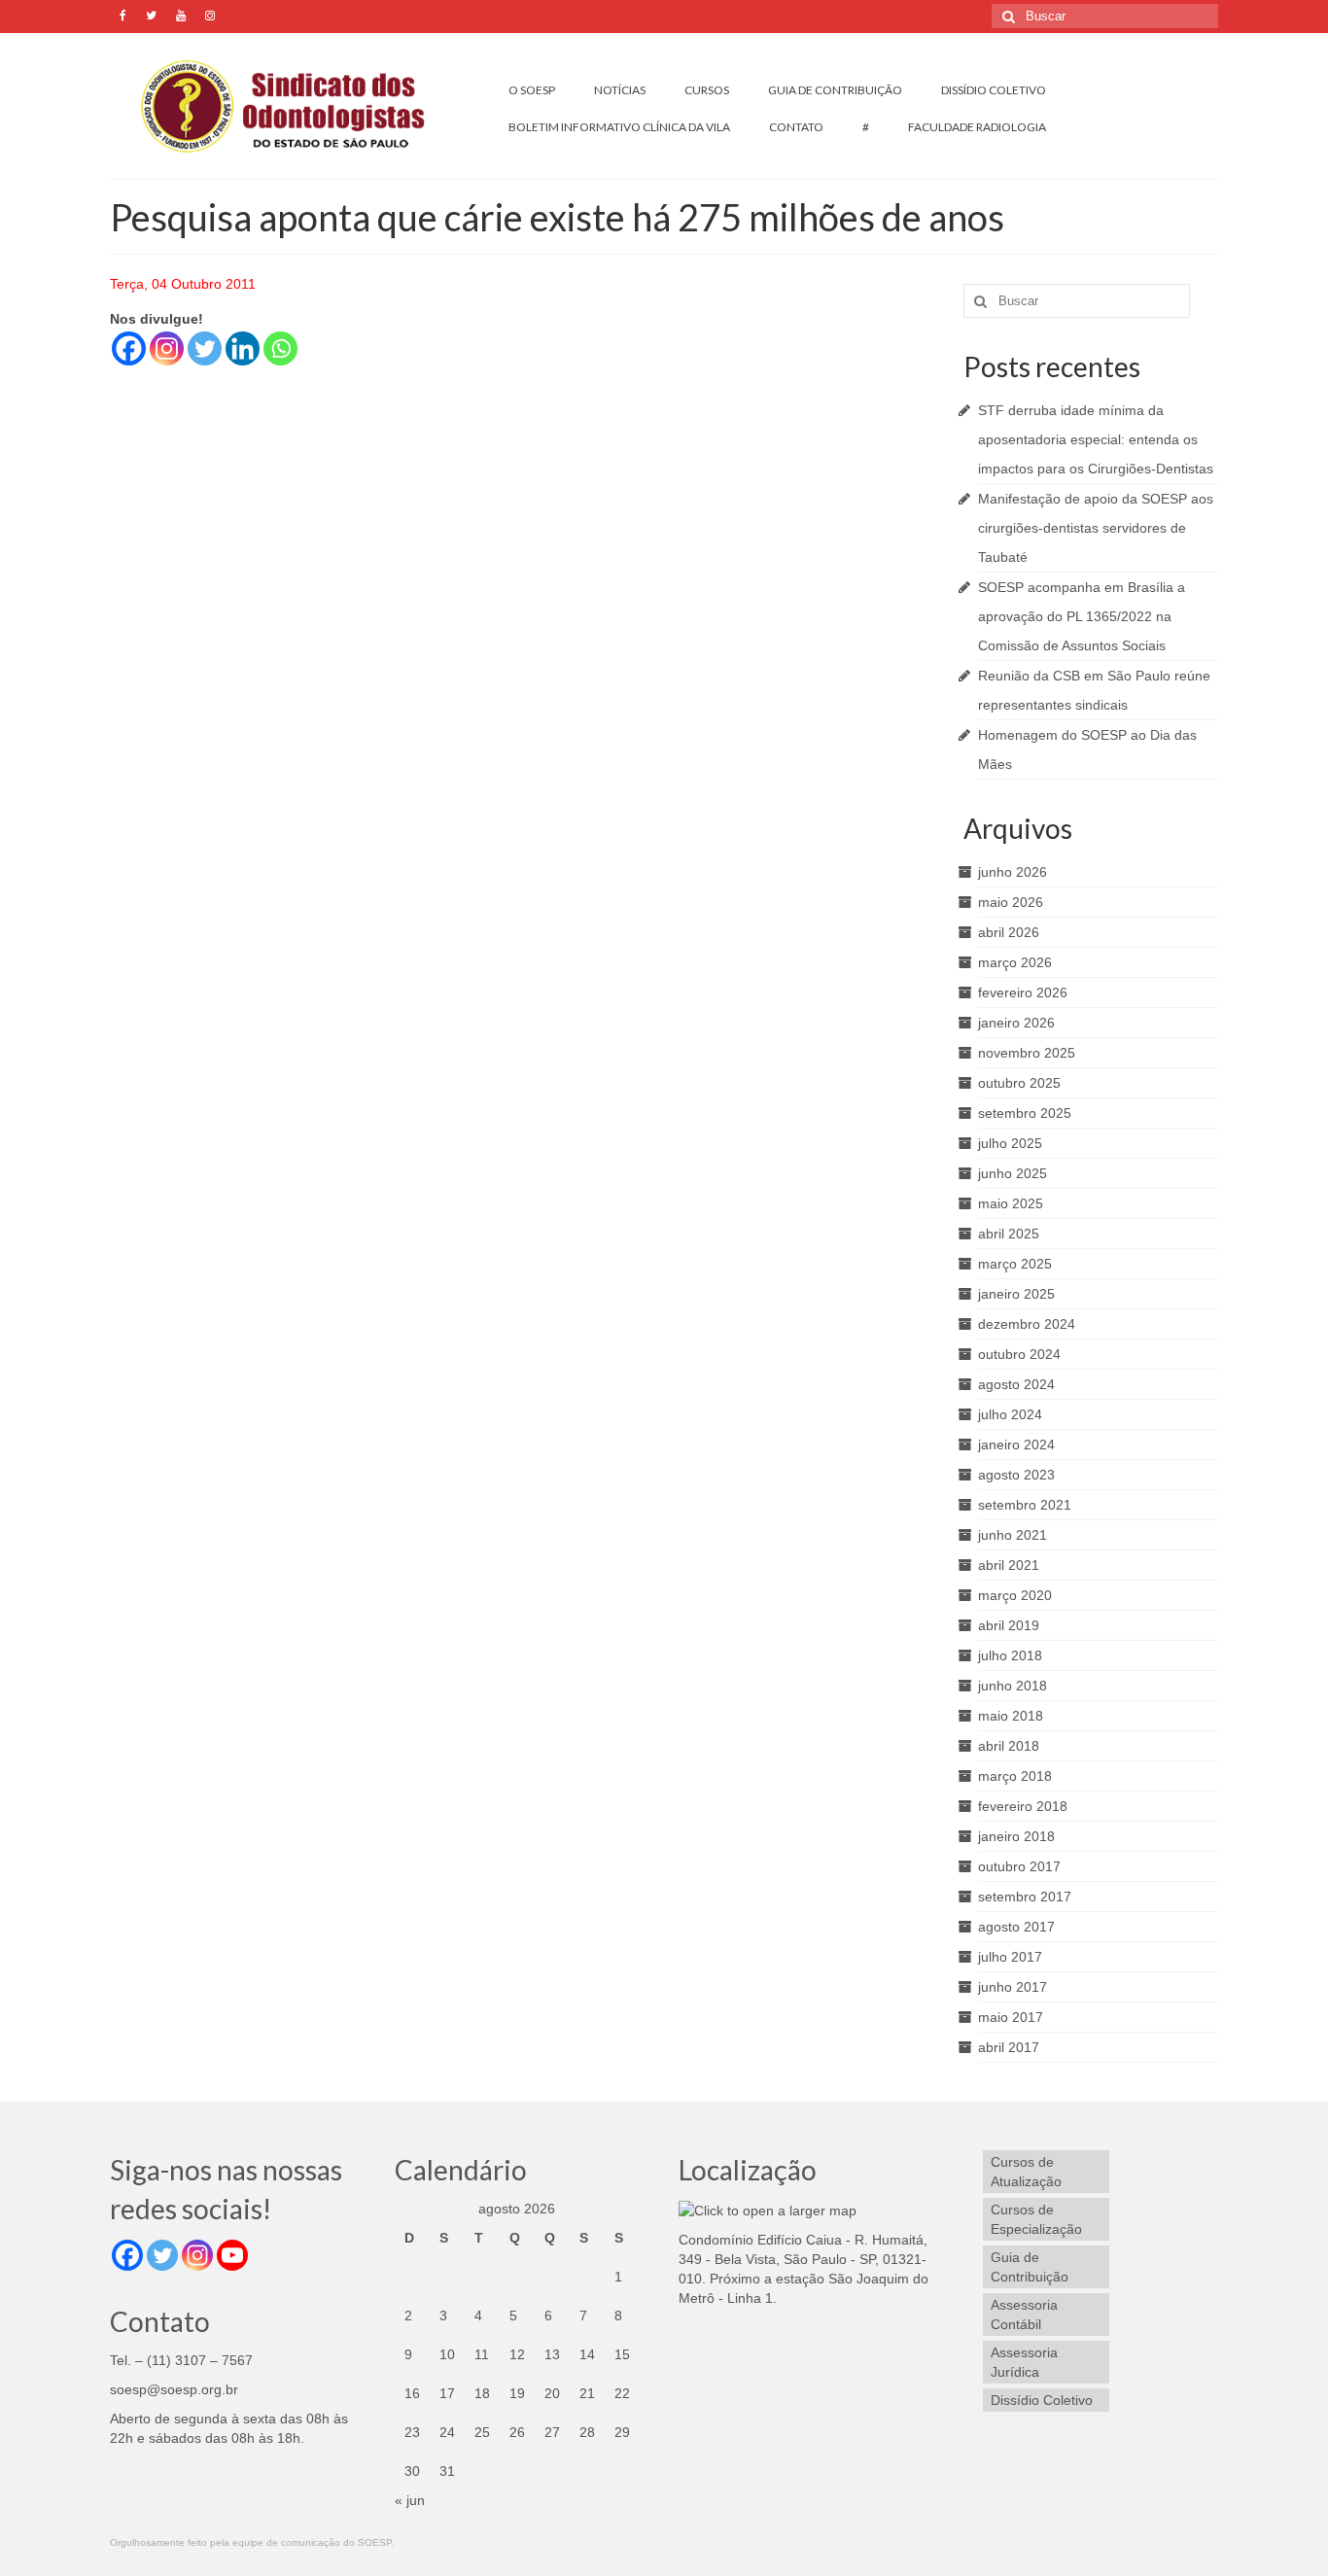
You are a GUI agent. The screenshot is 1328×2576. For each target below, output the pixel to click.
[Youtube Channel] (232, 2255)
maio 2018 (1011, 1716)
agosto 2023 (1016, 1475)
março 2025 (1015, 1264)
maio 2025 (1011, 1203)
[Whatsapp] (280, 348)
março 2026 (1015, 962)
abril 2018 (1009, 1746)
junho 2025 (1013, 1173)
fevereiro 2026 (1023, 992)
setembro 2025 (1025, 1113)
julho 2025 (1010, 1143)
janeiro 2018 (1016, 1836)
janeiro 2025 (1016, 1294)
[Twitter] (205, 348)
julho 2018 (1010, 1655)
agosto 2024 (1016, 1384)
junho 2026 (1013, 872)
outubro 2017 (1019, 1866)
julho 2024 (1010, 1414)
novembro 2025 (1027, 1053)
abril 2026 (1009, 932)
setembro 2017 (1025, 1897)
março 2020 (1015, 1595)
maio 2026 (1011, 902)
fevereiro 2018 (1023, 1806)
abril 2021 (1009, 1565)
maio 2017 (1011, 2017)
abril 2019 (1009, 1625)
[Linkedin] (243, 348)
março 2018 (1015, 1776)
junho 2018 (1013, 1686)
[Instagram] (167, 348)
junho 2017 (1013, 1987)
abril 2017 (1009, 2047)
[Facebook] (129, 348)
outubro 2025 (1019, 1083)
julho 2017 (1010, 1957)
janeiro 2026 (1016, 1023)
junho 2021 (1013, 1535)
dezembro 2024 (1027, 1324)
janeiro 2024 (1016, 1445)
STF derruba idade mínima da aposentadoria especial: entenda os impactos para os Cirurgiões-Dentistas (1096, 439)
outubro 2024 (1019, 1354)
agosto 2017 (1016, 1927)
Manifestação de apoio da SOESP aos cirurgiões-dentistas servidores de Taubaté (1096, 528)
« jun (410, 2500)
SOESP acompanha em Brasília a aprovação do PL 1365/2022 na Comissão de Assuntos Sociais (1082, 616)
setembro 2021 (1025, 1505)
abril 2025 (1009, 1234)
